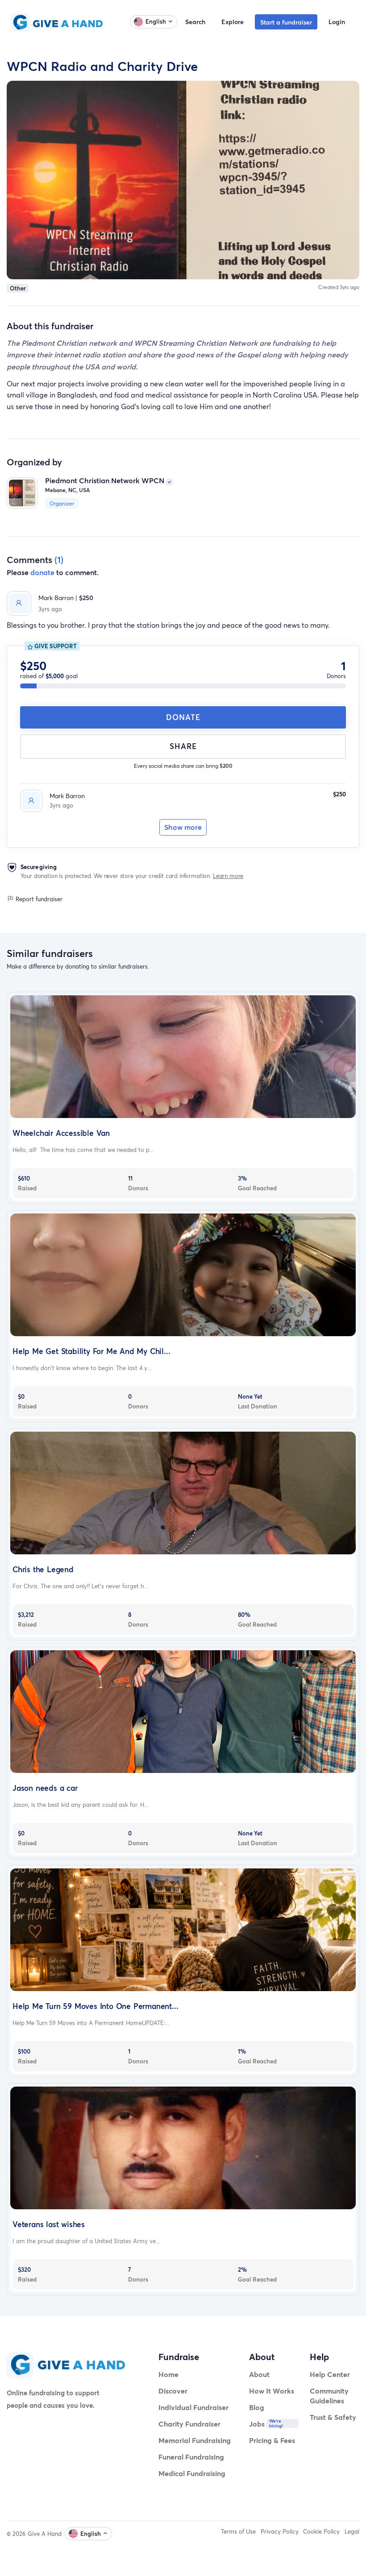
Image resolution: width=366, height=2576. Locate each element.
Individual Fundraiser (193, 2407)
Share (183, 746)
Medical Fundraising (192, 2473)
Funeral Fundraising (191, 2457)
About (259, 2374)
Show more (183, 827)
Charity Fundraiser (189, 2424)
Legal (352, 2531)
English (156, 21)
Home (168, 2374)
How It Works (272, 2391)
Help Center (330, 2374)
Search (195, 22)
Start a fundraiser (286, 22)
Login (337, 22)
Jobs (257, 2424)
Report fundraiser (38, 899)
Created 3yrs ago (339, 287)
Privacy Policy (280, 2531)
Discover (173, 2391)
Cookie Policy (321, 2531)
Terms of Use (238, 2531)
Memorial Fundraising (195, 2440)
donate (42, 572)
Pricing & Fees (272, 2440)
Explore (233, 22)
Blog (257, 2407)
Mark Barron (67, 796)
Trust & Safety (333, 2417)
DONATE (183, 717)
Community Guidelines (329, 2396)
